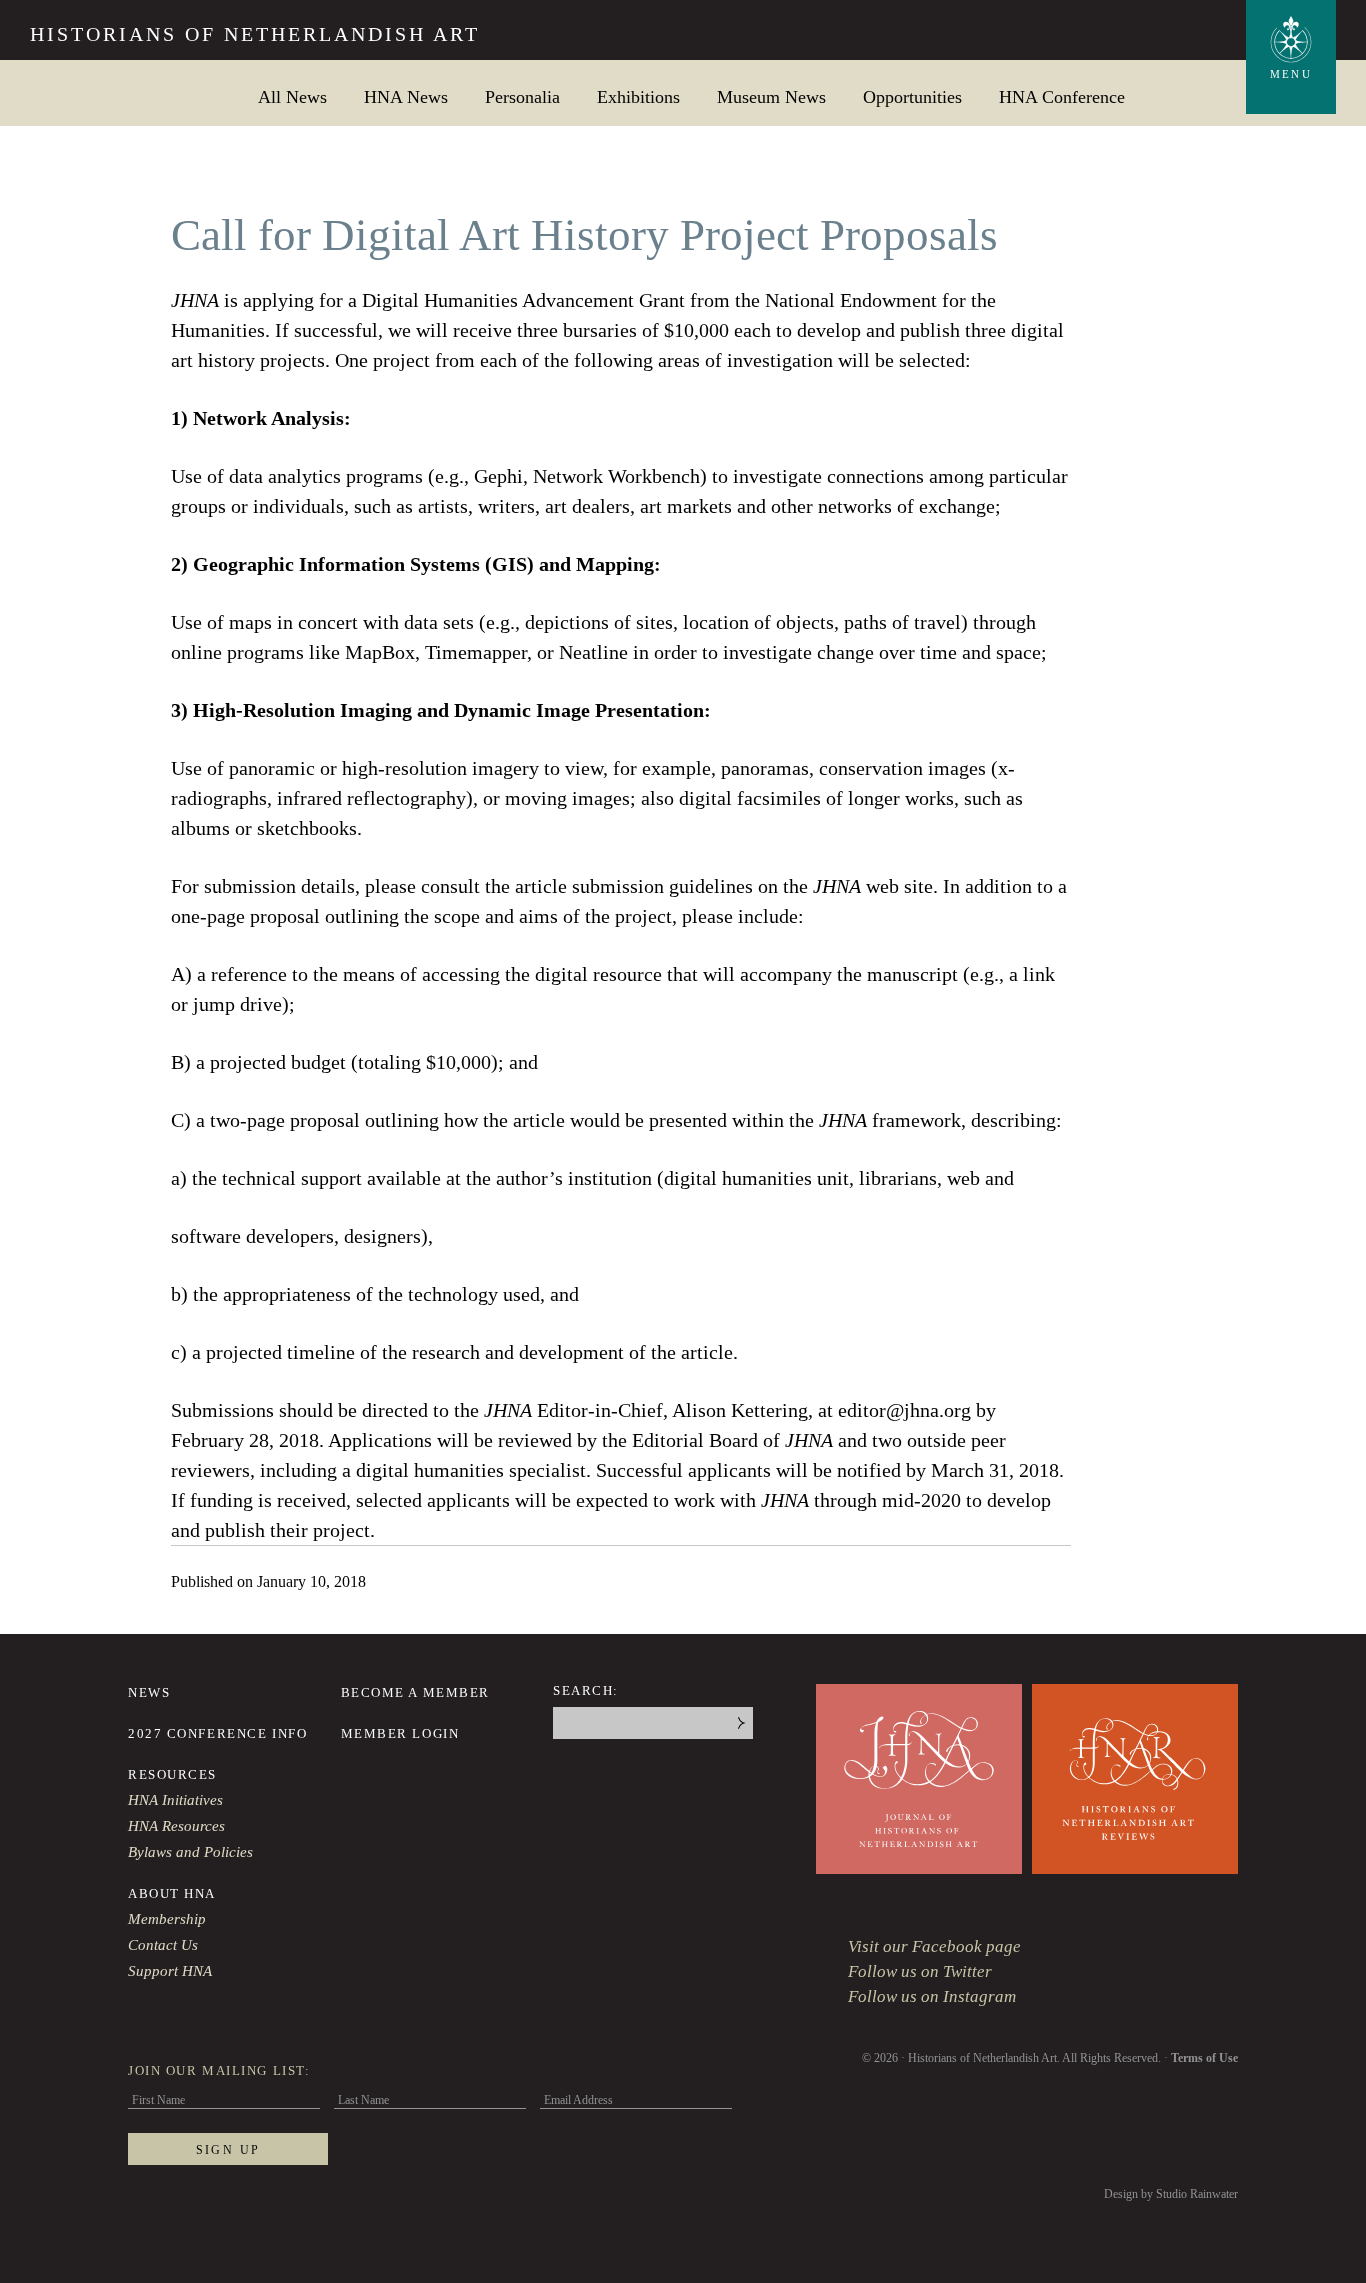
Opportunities (912, 96)
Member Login (400, 1733)
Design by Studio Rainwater (1171, 2194)
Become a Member (415, 1692)
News (149, 1692)
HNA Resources (176, 1826)
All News (292, 96)
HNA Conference (1062, 96)
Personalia (522, 96)
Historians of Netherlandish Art (255, 34)
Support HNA (170, 1971)
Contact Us (163, 1945)
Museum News (771, 96)
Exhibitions (638, 96)
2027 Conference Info (217, 1733)
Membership (167, 1919)
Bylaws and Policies (190, 1852)
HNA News (406, 96)
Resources (172, 1774)
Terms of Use (1204, 2058)
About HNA (172, 1893)
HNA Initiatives (175, 1800)
